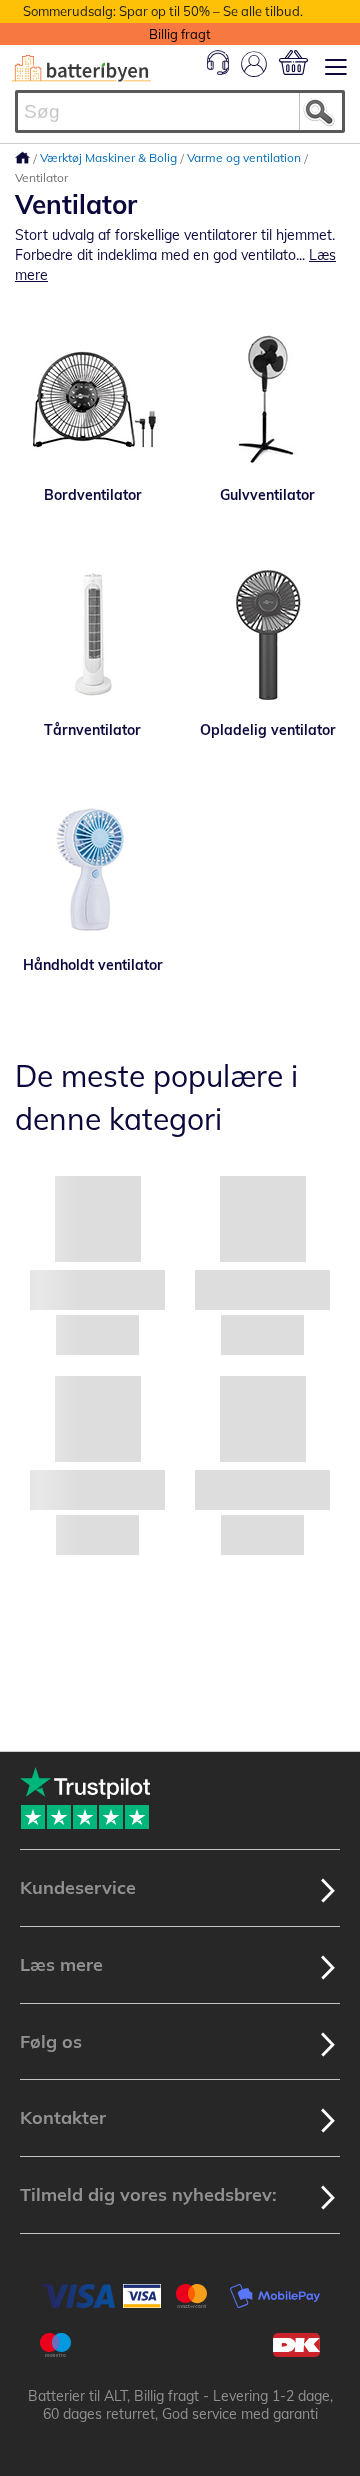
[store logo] (81, 68)
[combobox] (180, 111)
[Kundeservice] (218, 70)
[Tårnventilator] (92, 635)
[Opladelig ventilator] (267, 635)
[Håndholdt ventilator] (92, 870)
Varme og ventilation (245, 157)
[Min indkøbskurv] (293, 62)
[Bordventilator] (92, 400)
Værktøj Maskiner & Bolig (110, 157)
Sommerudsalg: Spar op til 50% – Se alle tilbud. (163, 11)
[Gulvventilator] (267, 400)
